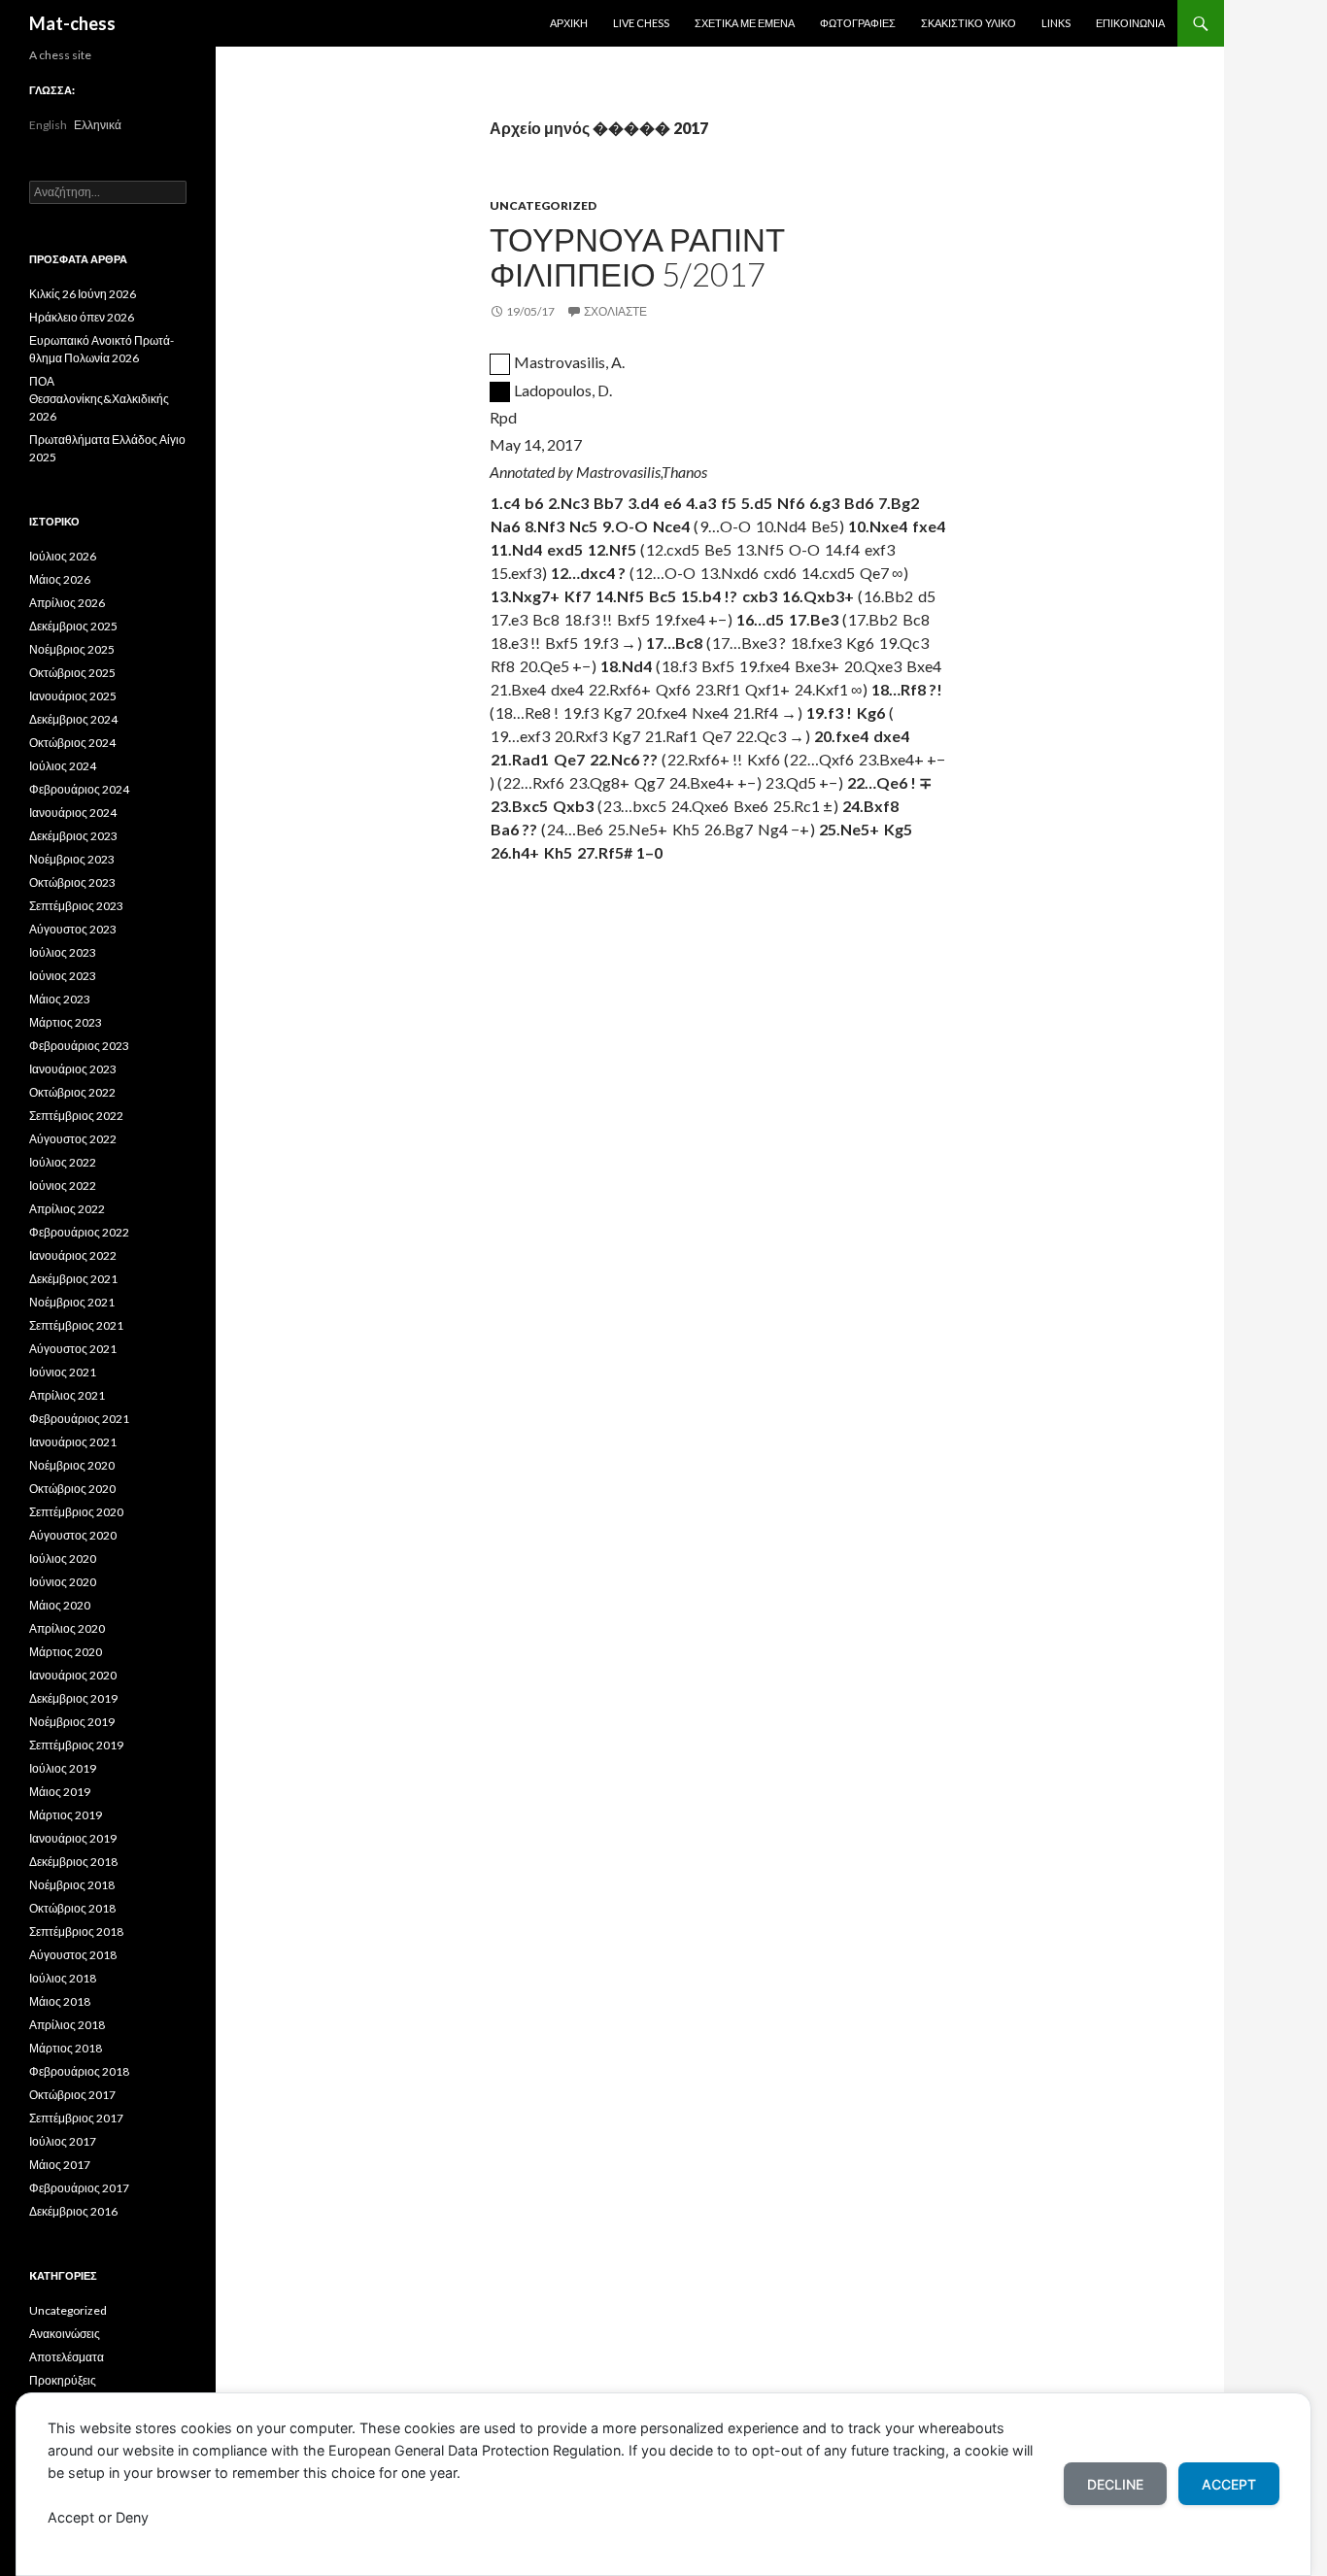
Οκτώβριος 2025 (72, 673)
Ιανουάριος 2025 (73, 696)
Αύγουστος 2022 (73, 1139)
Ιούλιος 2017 (63, 2141)
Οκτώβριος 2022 (72, 1092)
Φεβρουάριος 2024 (79, 789)
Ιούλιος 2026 (63, 556)
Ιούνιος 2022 (63, 1186)
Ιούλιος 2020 (63, 1559)
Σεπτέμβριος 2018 (76, 1932)
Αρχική (569, 23)
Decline (1115, 2484)
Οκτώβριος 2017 (72, 2095)
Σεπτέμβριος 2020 (76, 1512)
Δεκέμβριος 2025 (73, 626)
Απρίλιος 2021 (67, 1395)
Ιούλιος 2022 (63, 1162)
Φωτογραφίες (858, 23)
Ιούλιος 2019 (63, 1768)
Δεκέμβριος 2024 (73, 719)
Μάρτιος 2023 (66, 1022)
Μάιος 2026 (60, 579)
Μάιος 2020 (60, 1605)
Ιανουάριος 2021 (73, 1442)
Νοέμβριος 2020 (72, 1465)
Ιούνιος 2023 (63, 976)
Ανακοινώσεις (65, 2334)
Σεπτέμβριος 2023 (76, 906)
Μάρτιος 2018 (66, 2048)
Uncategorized (543, 205)
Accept (1229, 2484)
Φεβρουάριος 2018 (79, 2071)
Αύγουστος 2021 (73, 1349)
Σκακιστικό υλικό (969, 23)
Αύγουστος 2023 (73, 929)
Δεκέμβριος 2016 (73, 2211)
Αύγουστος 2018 (73, 1955)
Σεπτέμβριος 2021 (76, 1325)
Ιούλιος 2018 (63, 1978)
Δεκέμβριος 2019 (73, 1698)
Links (1056, 23)
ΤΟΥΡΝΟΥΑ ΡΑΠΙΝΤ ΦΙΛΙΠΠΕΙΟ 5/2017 (637, 256)
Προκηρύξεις (63, 2380)
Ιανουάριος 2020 (73, 1675)
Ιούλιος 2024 (63, 766)
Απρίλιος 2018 (67, 2025)
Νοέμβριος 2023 (72, 859)
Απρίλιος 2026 (67, 603)
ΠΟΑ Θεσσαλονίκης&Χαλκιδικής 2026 (99, 399)
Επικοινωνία (1130, 23)
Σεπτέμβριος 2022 (76, 1116)
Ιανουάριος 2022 (73, 1255)
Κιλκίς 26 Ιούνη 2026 (83, 294)
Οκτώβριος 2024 (72, 743)
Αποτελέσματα (67, 2357)
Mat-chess (72, 23)
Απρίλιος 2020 (67, 1628)
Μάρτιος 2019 (66, 1815)
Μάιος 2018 (60, 2001)
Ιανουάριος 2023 (73, 1069)
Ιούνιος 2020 (63, 1582)
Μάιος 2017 (60, 2165)
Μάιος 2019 (60, 1792)
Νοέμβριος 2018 (72, 1885)
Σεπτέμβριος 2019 (76, 1745)
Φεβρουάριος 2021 (79, 1419)
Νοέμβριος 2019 (72, 1722)
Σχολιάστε (615, 311)
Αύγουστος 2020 (73, 1535)
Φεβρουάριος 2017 (79, 2188)
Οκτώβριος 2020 (72, 1489)
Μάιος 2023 (60, 999)
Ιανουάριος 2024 (73, 813)
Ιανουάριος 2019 (73, 1838)
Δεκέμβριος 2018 (73, 1862)
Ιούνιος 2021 (63, 1372)
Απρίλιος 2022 (67, 1209)
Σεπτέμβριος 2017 (76, 2118)
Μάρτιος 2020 (66, 1652)
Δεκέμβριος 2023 (73, 836)
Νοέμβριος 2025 (72, 649)
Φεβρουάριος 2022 (79, 1232)
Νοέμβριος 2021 (72, 1302)
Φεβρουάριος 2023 (79, 1046)
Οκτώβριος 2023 (72, 882)
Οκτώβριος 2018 (72, 1908)
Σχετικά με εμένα (745, 23)
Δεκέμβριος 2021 (73, 1279)
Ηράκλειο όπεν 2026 (82, 317)
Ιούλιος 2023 (63, 952)
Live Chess (641, 23)
